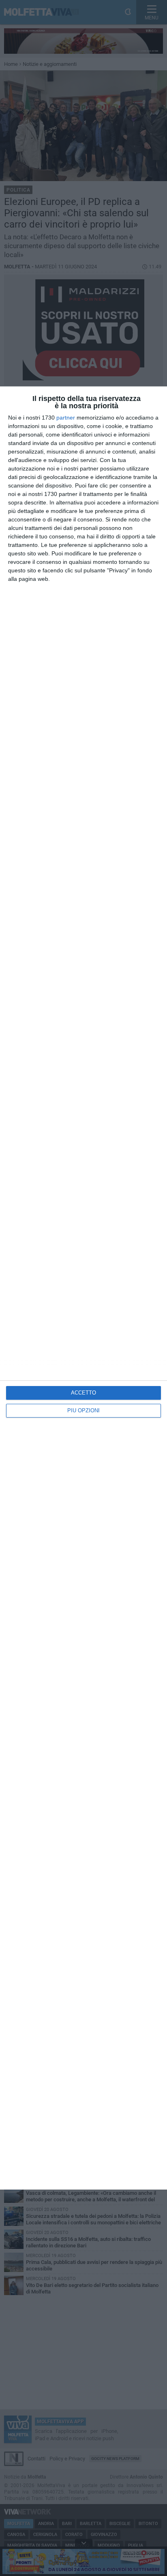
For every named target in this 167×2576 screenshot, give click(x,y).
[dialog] (83, 1288)
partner (66, 418)
